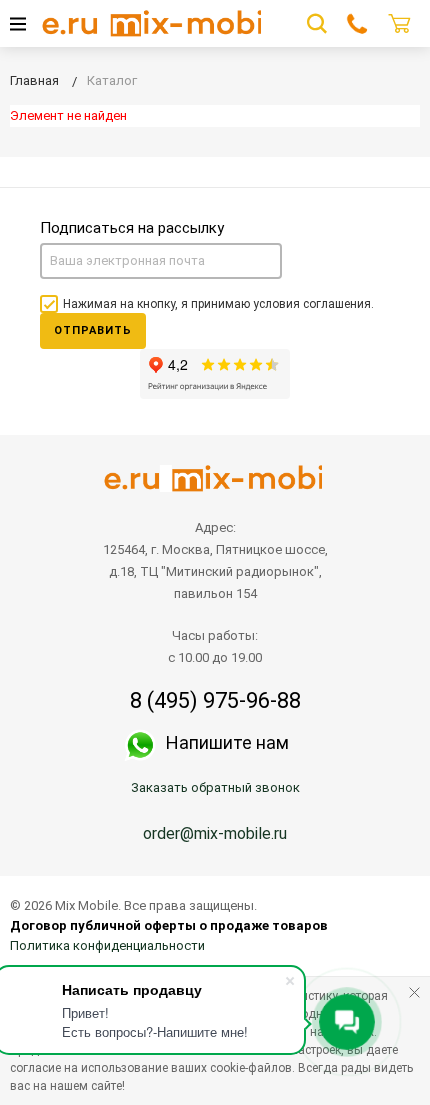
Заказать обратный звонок (215, 787)
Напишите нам (227, 742)
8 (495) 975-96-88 (215, 701)
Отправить (93, 330)
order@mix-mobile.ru (215, 833)
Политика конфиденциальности (107, 945)
